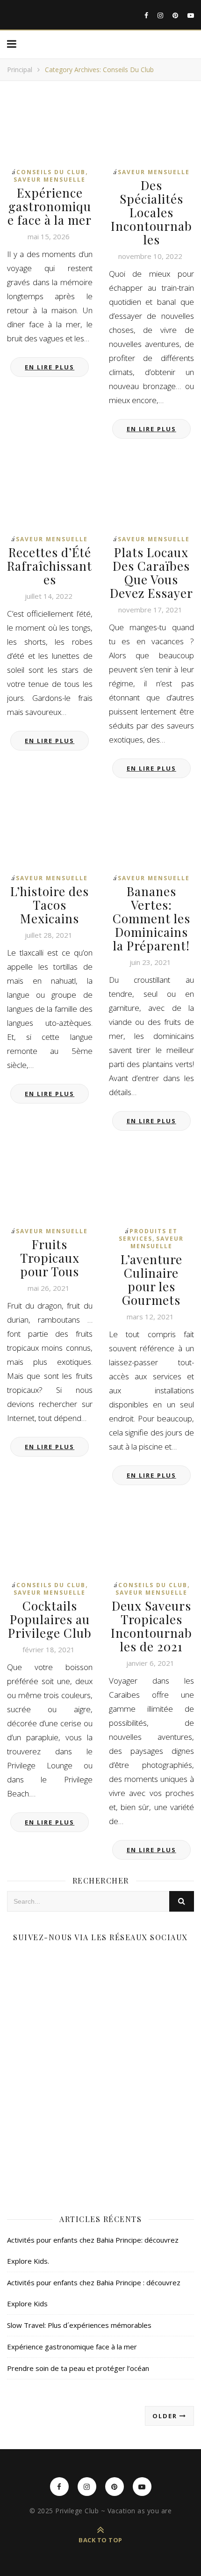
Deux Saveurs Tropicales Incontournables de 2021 (151, 1626)
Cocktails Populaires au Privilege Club (50, 1619)
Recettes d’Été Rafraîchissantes (50, 566)
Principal (20, 70)
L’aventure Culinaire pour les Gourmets (151, 1280)
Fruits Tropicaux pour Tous (50, 1258)
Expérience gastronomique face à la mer (50, 206)
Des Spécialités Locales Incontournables (151, 212)
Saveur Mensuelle (50, 180)
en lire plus (50, 367)
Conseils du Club (51, 172)
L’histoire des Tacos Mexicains (50, 905)
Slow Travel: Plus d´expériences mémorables (79, 2325)
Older (166, 2416)
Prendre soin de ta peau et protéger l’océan (78, 2368)
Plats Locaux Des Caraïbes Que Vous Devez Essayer (151, 573)
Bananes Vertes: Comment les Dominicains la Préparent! (151, 918)
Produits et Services (148, 1235)
